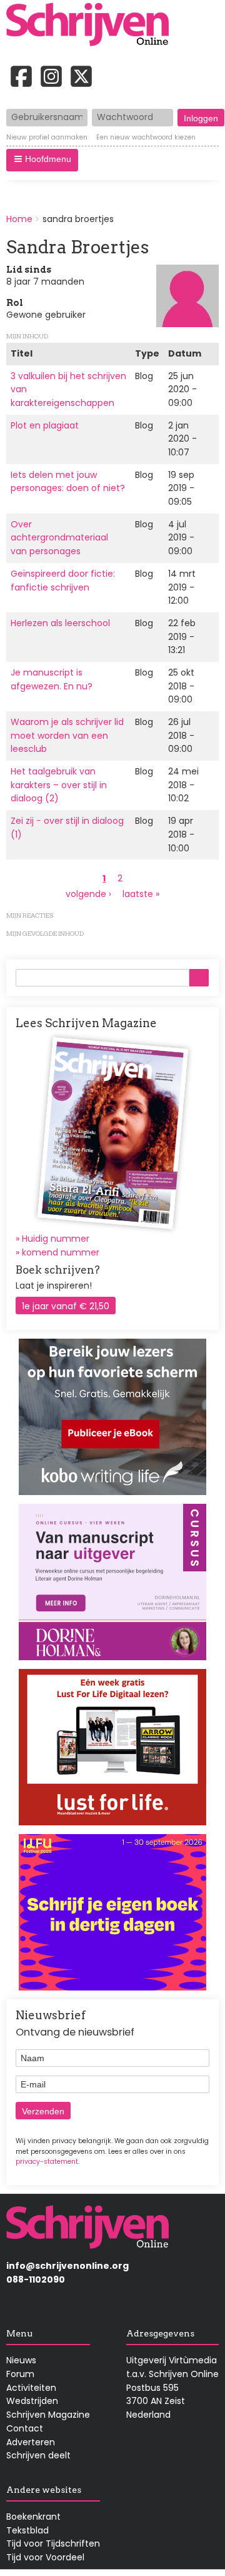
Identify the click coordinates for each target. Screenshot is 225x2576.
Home (19, 219)
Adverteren (31, 2442)
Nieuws (21, 2360)
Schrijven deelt (38, 2455)
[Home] (92, 26)
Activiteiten (31, 2388)
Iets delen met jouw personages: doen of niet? (68, 482)
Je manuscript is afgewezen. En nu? (52, 679)
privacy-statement (47, 2162)
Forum (20, 2374)
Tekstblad (27, 2530)
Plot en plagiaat (45, 425)
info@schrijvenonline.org (67, 2266)
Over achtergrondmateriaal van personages (59, 538)
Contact (25, 2428)
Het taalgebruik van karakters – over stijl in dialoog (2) (59, 785)
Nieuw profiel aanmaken (47, 138)
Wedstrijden (32, 2401)
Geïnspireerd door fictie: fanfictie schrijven (63, 581)
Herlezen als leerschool (60, 623)
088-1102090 (36, 2279)
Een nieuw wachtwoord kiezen (146, 138)
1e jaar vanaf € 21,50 (66, 1306)
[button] (42, 160)
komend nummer (61, 1252)
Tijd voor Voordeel (45, 2557)
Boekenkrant (33, 2517)
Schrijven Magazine (48, 2415)
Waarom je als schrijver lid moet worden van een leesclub (67, 735)
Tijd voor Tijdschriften (53, 2543)
